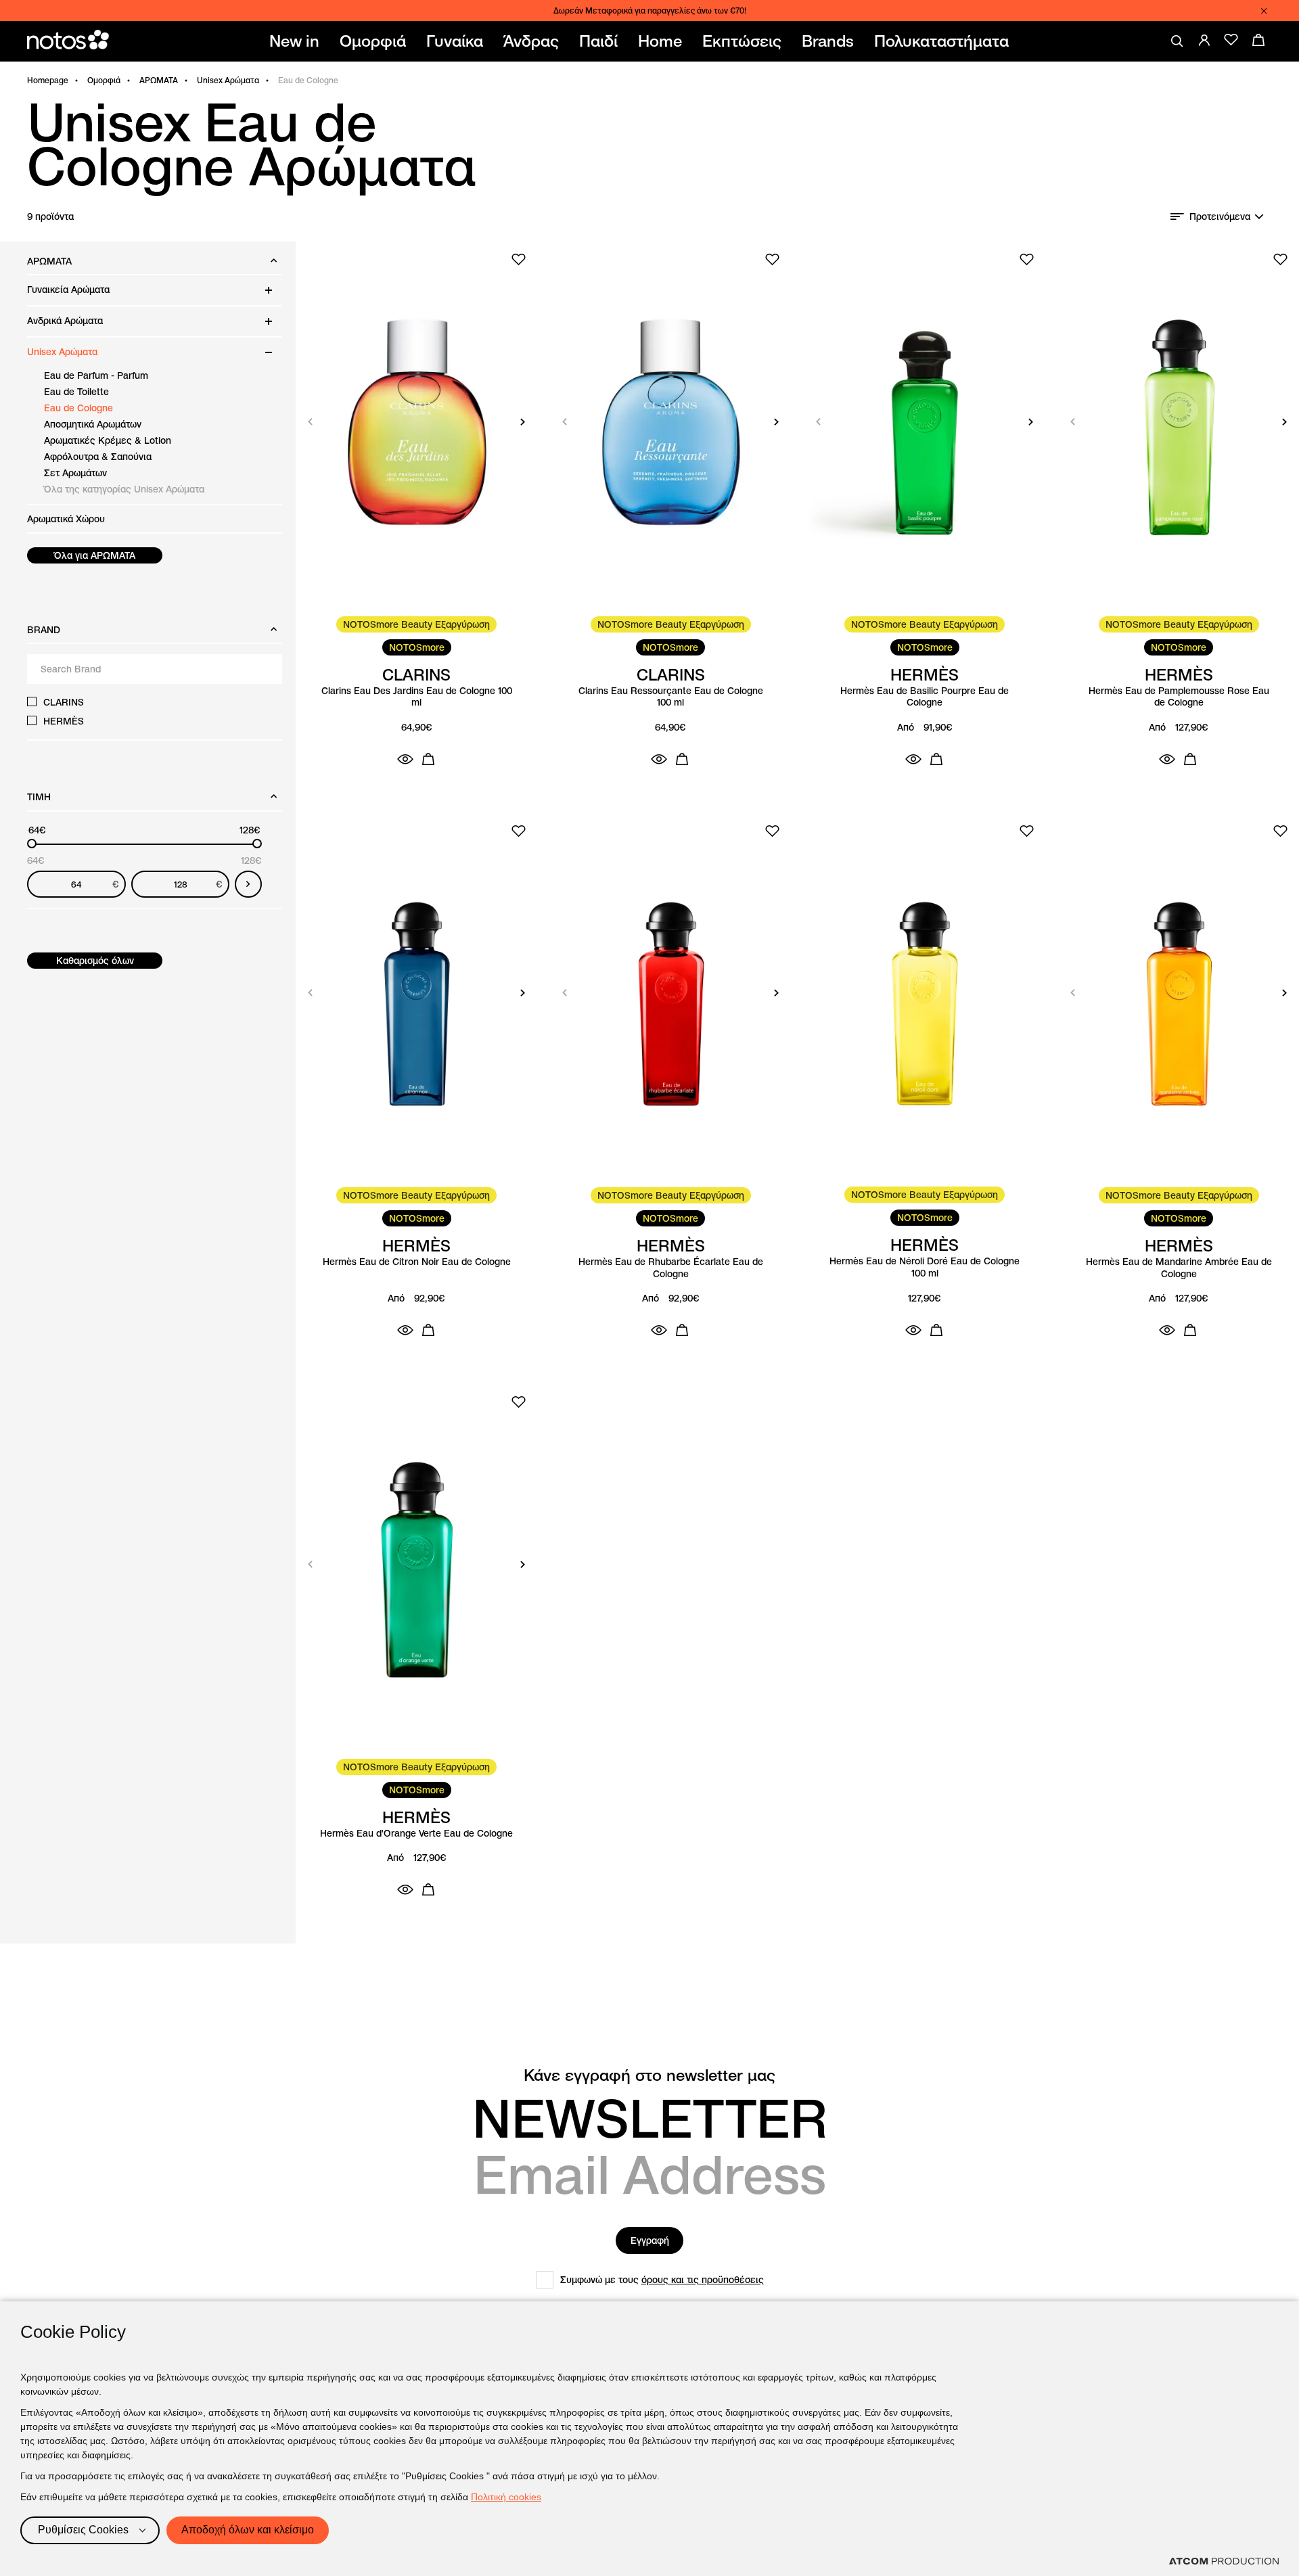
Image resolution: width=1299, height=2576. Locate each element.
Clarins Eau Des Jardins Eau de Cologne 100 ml (417, 697)
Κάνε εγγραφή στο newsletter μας (649, 2075)
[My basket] (1258, 40)
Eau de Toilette (76, 392)
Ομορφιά (104, 80)
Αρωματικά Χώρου (66, 519)
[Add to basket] (428, 759)
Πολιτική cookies (506, 2497)
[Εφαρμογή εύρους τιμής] (248, 884)
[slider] (32, 844)
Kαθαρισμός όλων (95, 961)
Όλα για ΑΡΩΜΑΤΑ (95, 555)
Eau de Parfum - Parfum (96, 375)
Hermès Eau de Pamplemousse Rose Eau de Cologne (1179, 697)
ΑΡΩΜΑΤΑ (159, 80)
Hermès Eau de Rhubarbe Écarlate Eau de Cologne (671, 1268)
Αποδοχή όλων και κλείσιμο (248, 2530)
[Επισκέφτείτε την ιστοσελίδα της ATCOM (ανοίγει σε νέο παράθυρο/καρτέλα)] (1224, 2561)
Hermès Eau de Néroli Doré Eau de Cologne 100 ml (925, 1267)
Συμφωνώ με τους (662, 2280)
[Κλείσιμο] (1264, 11)
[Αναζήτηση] (1177, 41)
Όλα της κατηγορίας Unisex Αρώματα (124, 489)
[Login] (1204, 40)
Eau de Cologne (78, 408)
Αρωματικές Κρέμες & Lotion (108, 440)
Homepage (48, 80)
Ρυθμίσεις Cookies (83, 2530)
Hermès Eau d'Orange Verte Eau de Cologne (416, 1834)
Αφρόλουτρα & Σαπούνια (98, 457)
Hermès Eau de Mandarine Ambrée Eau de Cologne (1179, 1268)
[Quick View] (405, 759)
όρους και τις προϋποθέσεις (703, 2280)
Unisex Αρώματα (228, 80)
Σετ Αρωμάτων (75, 473)
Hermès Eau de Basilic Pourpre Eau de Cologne (925, 697)
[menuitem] (297, 41)
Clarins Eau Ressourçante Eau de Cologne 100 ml (671, 697)
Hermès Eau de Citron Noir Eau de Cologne (417, 1262)
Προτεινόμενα (1220, 216)
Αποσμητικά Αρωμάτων (93, 424)
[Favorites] (1231, 40)
